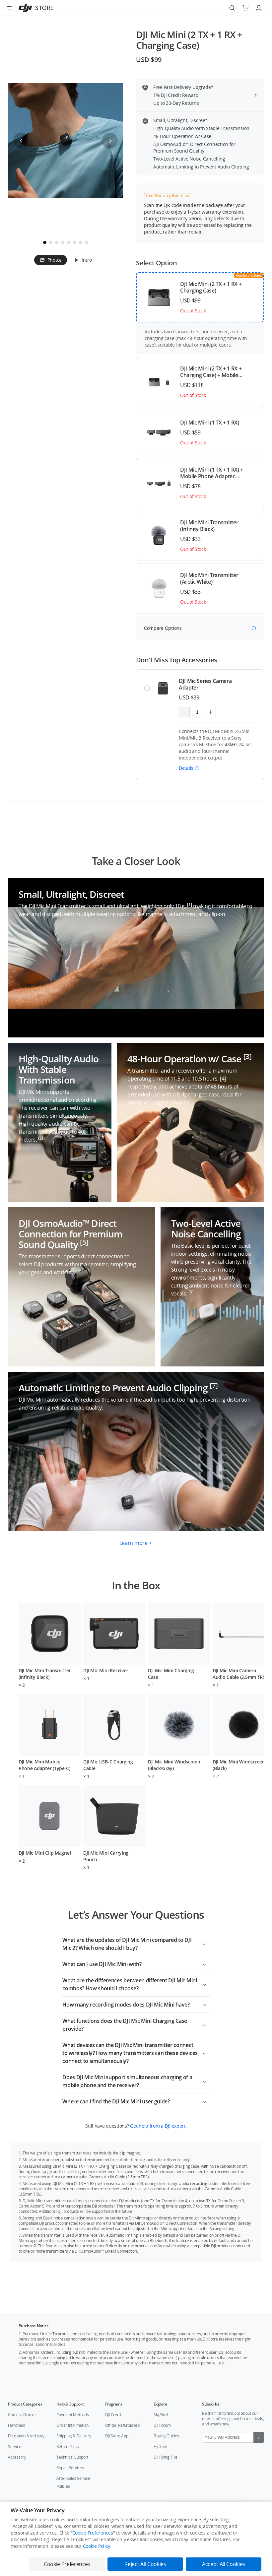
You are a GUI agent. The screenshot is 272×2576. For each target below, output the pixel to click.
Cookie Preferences (93, 2533)
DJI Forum (162, 2425)
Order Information (72, 2425)
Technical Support (72, 2457)
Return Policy (68, 2446)
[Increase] (210, 712)
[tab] (51, 260)
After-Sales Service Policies (73, 2482)
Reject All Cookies (145, 2564)
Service (14, 2446)
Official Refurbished (122, 2425)
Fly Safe (160, 2446)
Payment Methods (72, 2415)
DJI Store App (117, 2436)
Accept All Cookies (224, 2564)
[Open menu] (9, 8)
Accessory (17, 2457)
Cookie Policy (97, 2546)
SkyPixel (161, 2415)
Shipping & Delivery (74, 2436)
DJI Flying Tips (166, 2457)
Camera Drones (22, 2415)
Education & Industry (26, 2436)
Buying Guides (166, 2436)
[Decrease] (184, 712)
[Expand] (204, 1943)
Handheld (17, 2425)
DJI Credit (113, 2415)
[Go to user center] (259, 8)
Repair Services (70, 2468)
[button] (189, 768)
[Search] (232, 8)
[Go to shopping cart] (245, 8)
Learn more (134, 1543)
